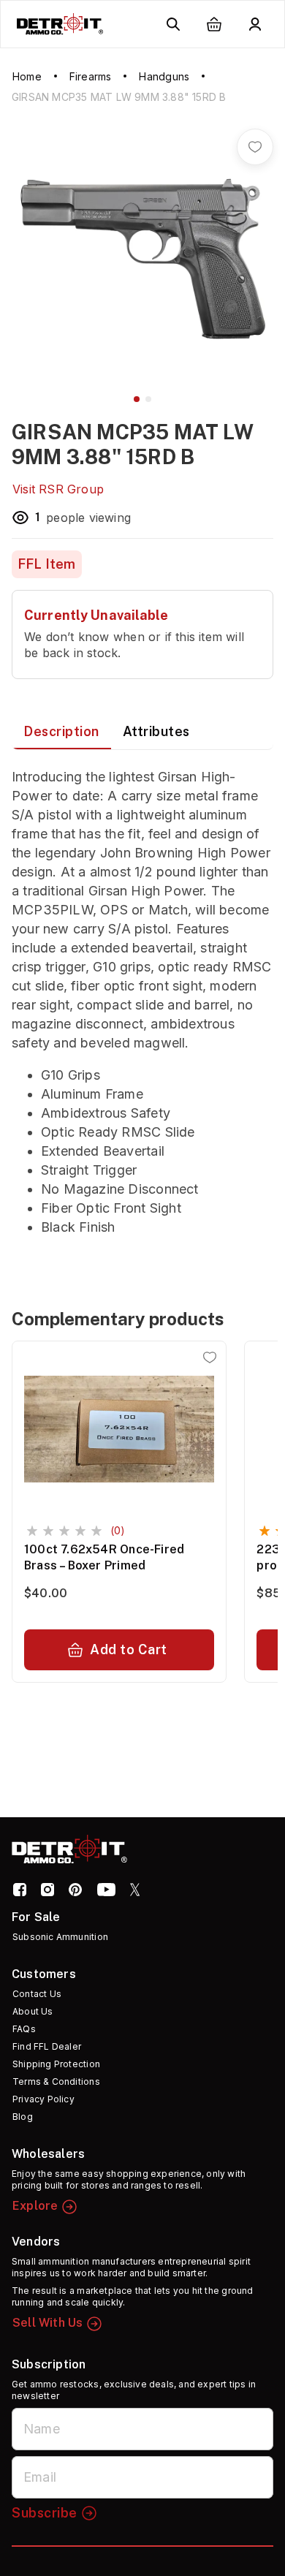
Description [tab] (61, 731)
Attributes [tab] (156, 731)
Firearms (91, 76)
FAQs (24, 2029)
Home (27, 76)
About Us (33, 2011)
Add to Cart (129, 1649)
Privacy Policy (43, 2099)
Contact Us (37, 1994)
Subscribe (45, 2513)
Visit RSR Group (58, 489)
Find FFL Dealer (47, 2046)
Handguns (164, 76)
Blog (23, 2117)
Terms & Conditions (56, 2081)
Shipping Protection (56, 2064)
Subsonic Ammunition (60, 1937)
